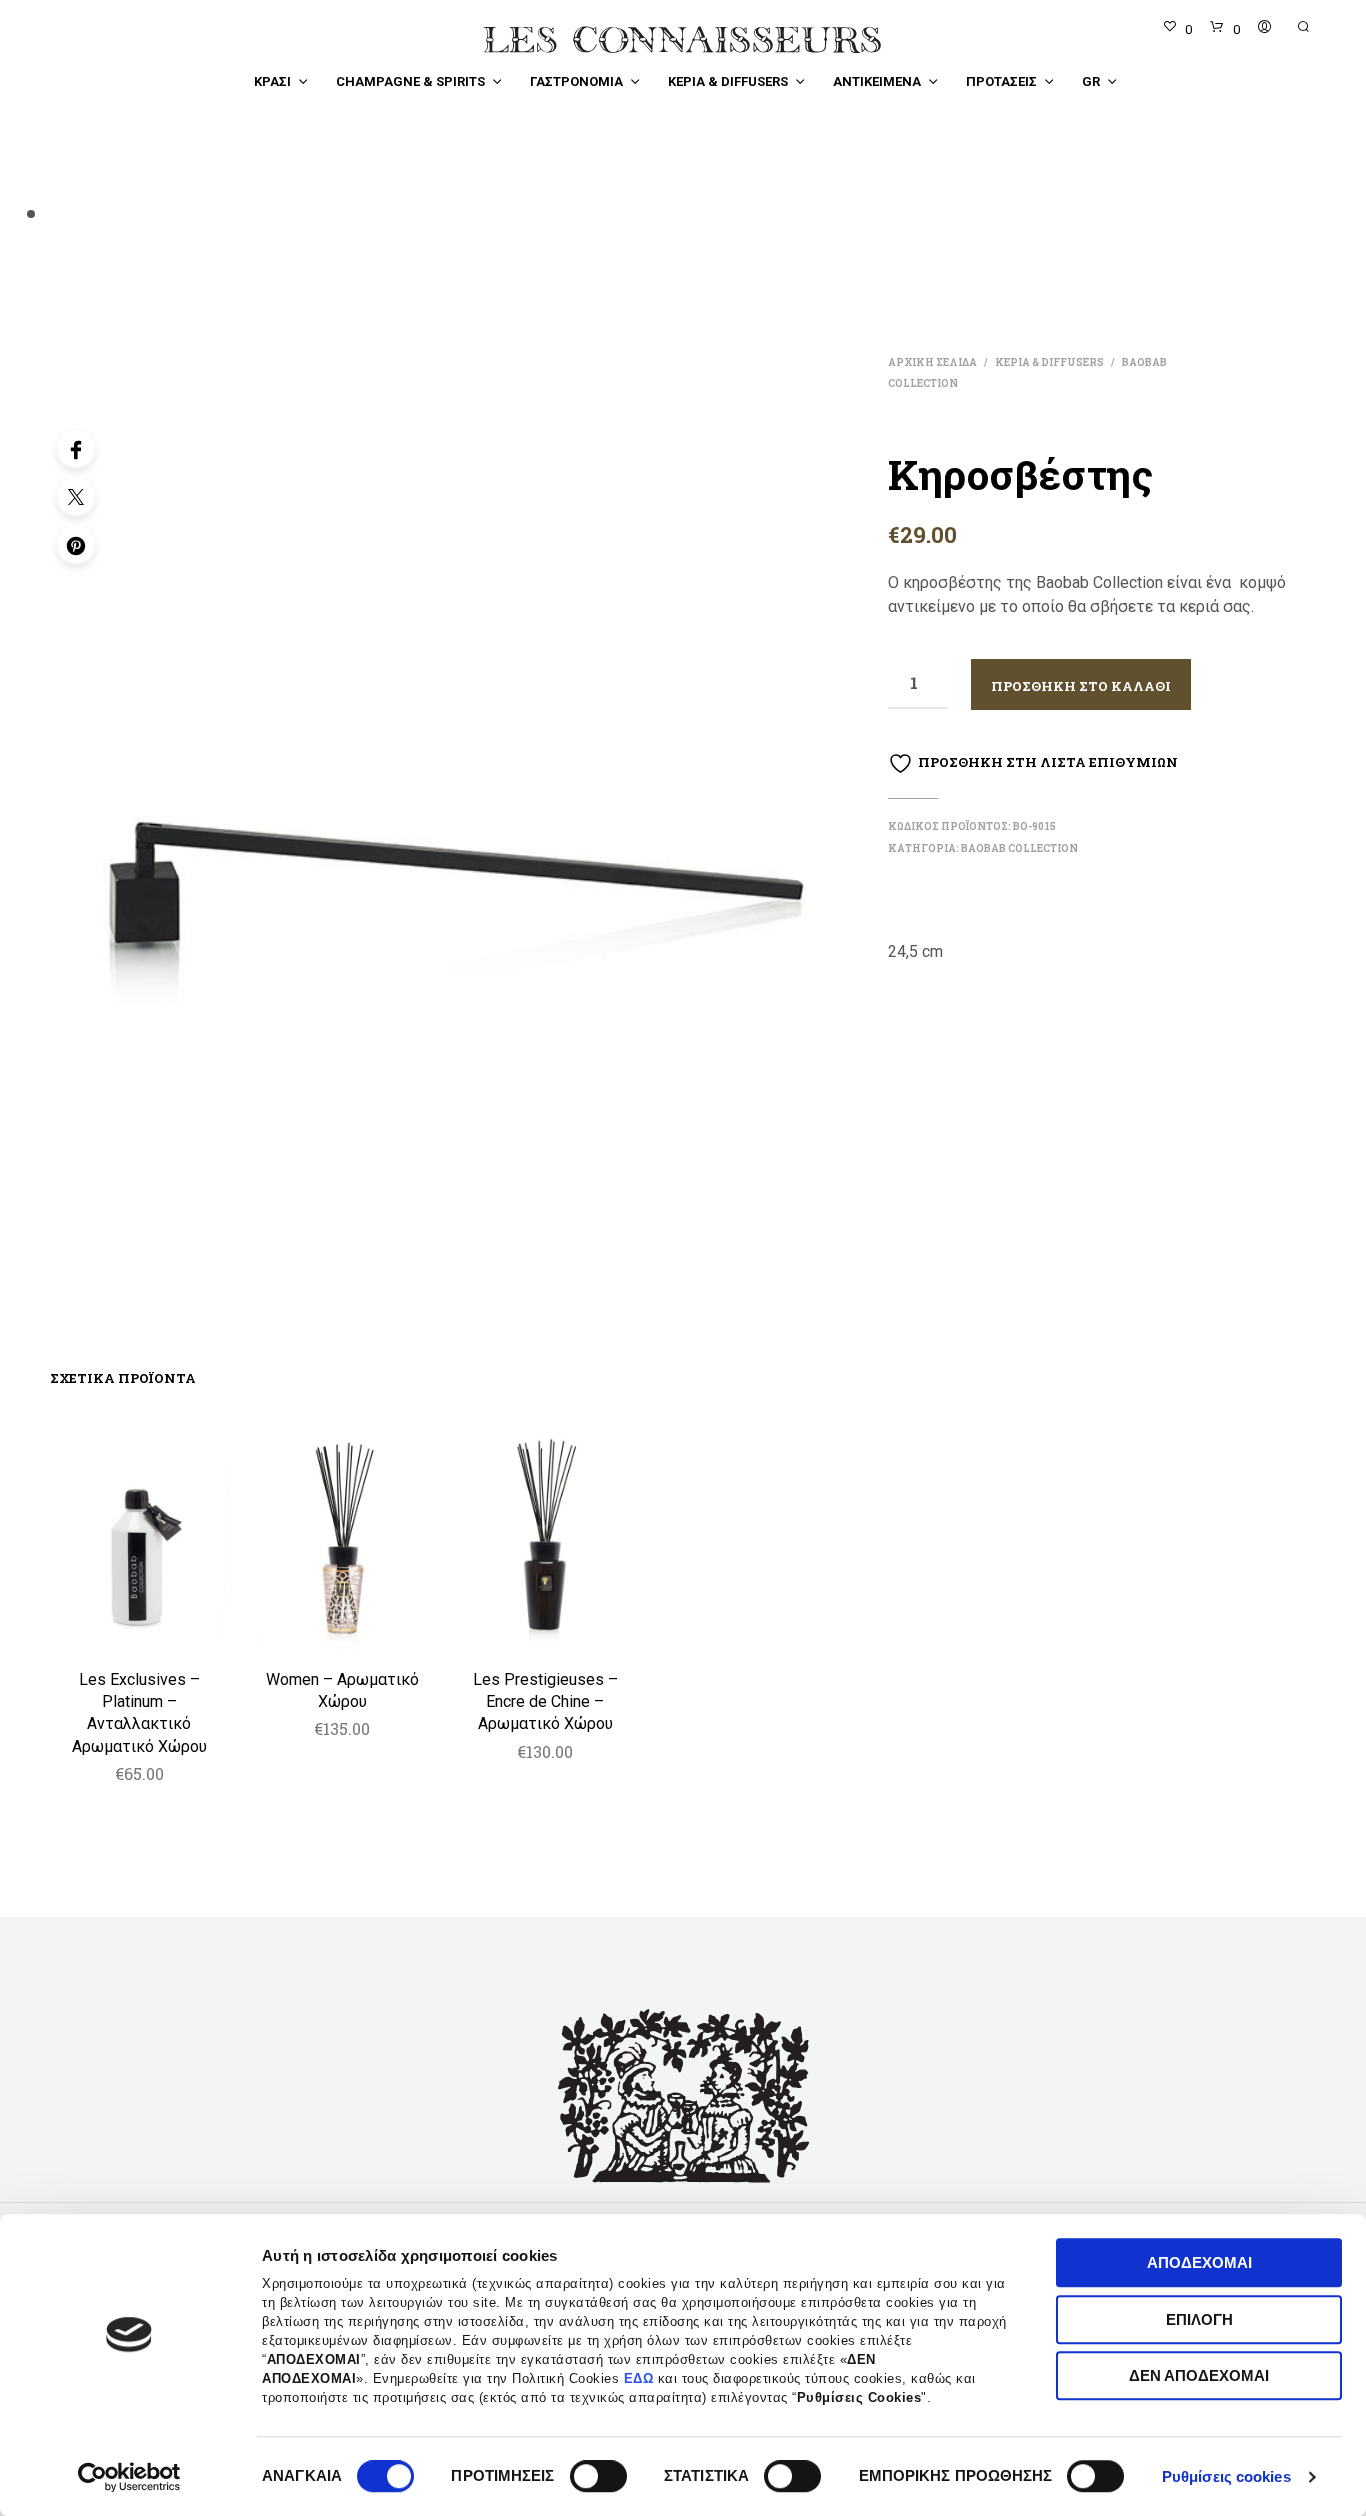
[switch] (598, 2479)
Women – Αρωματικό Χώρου (342, 1690)
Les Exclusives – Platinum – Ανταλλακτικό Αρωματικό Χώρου (139, 1713)
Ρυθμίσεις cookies (1226, 2476)
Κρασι (272, 81)
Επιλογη (1199, 2319)
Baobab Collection (1019, 848)
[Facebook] (76, 449)
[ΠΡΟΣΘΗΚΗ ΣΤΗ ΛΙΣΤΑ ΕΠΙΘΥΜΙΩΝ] (139, 1625)
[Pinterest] (76, 545)
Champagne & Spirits (410, 81)
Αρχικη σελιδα (932, 362)
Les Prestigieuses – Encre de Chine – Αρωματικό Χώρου (545, 1702)
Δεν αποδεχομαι (1199, 2375)
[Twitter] (76, 497)
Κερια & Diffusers (728, 81)
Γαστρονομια (576, 81)
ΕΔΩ (639, 2379)
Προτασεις (1001, 81)
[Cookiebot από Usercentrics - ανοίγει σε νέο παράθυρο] (129, 2477)
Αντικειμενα (877, 81)
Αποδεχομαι (1199, 2262)
